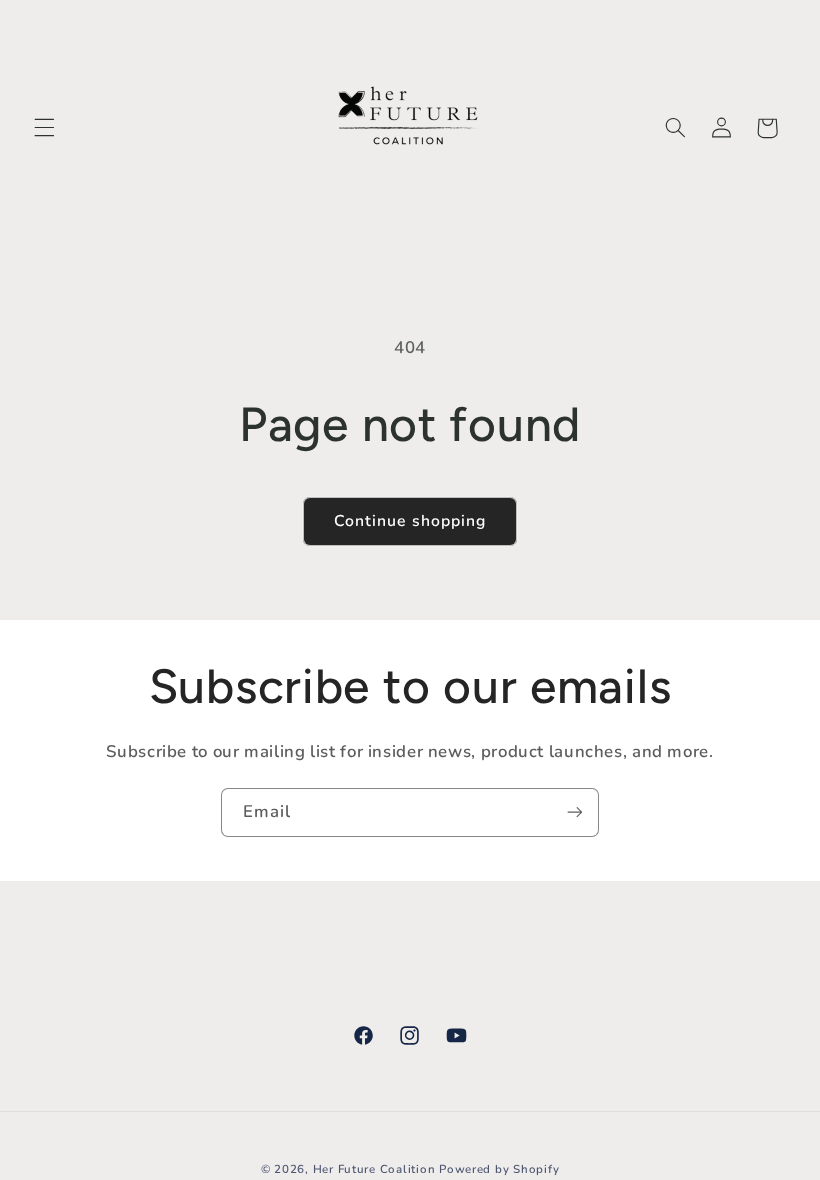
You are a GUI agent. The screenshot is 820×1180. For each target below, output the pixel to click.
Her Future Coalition (374, 1169)
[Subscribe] (575, 812)
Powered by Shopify (499, 1169)
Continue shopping (410, 521)
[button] (44, 128)
